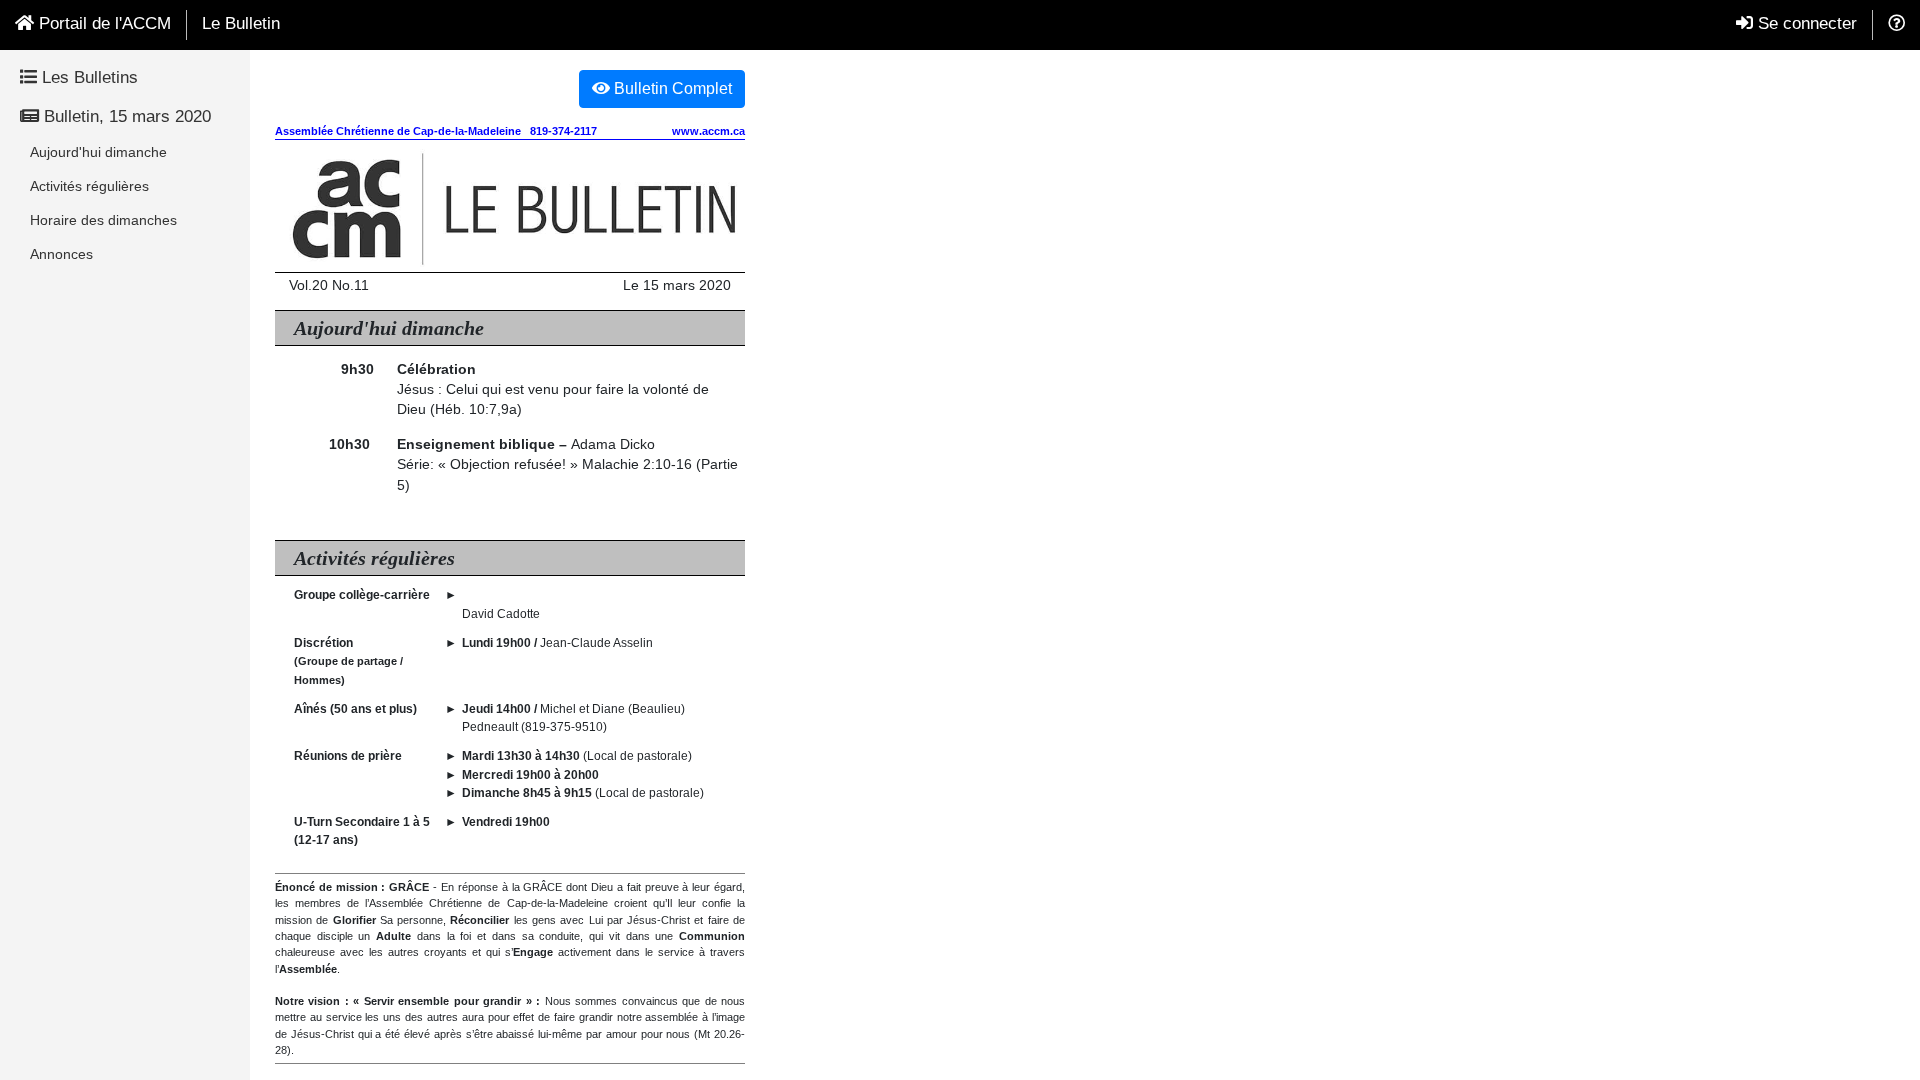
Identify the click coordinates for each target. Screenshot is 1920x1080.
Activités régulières (89, 186)
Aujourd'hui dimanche (98, 152)
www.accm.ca (708, 131)
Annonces (61, 254)
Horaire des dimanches (103, 220)
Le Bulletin (241, 23)
